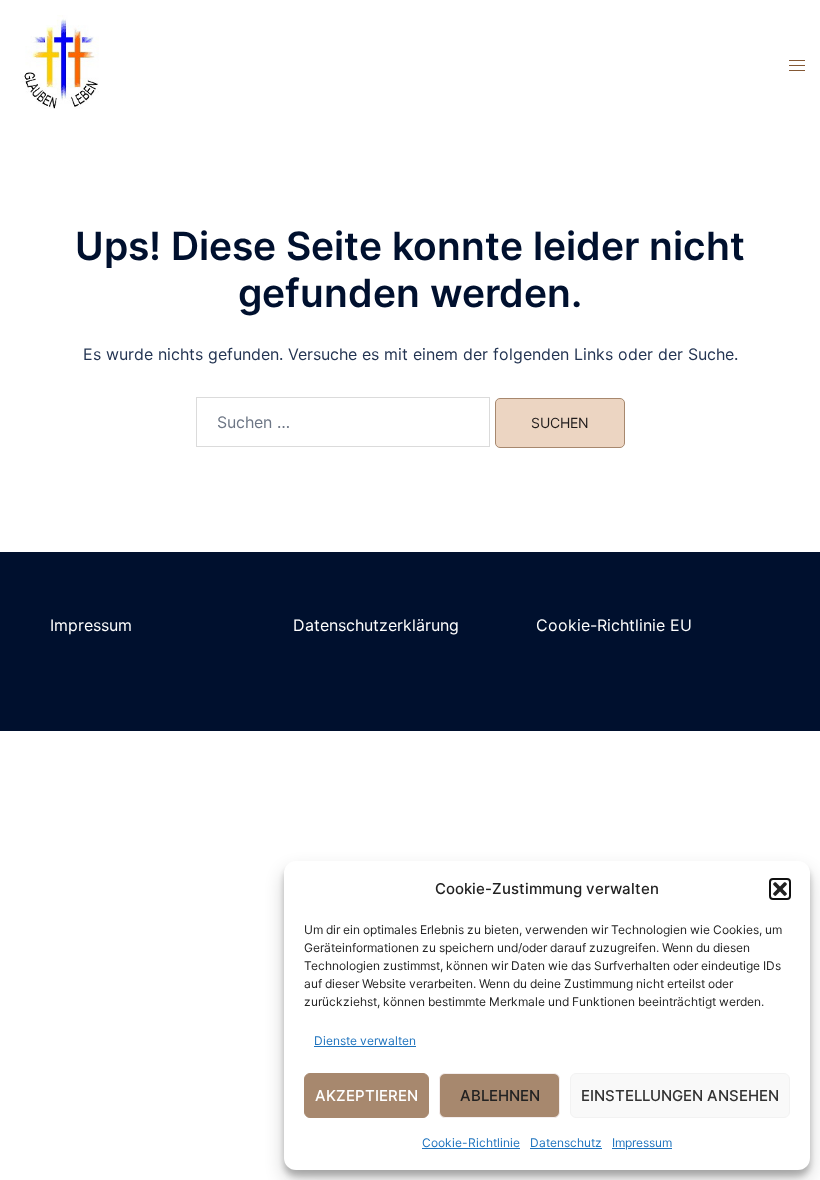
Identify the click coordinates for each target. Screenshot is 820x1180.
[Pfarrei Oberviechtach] (60, 63)
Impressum (642, 1142)
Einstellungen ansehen (680, 1095)
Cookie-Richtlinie (471, 1142)
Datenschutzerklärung (376, 625)
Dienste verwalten (365, 1040)
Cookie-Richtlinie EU (614, 625)
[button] (780, 889)
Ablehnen (500, 1095)
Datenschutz (566, 1142)
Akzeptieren (366, 1095)
